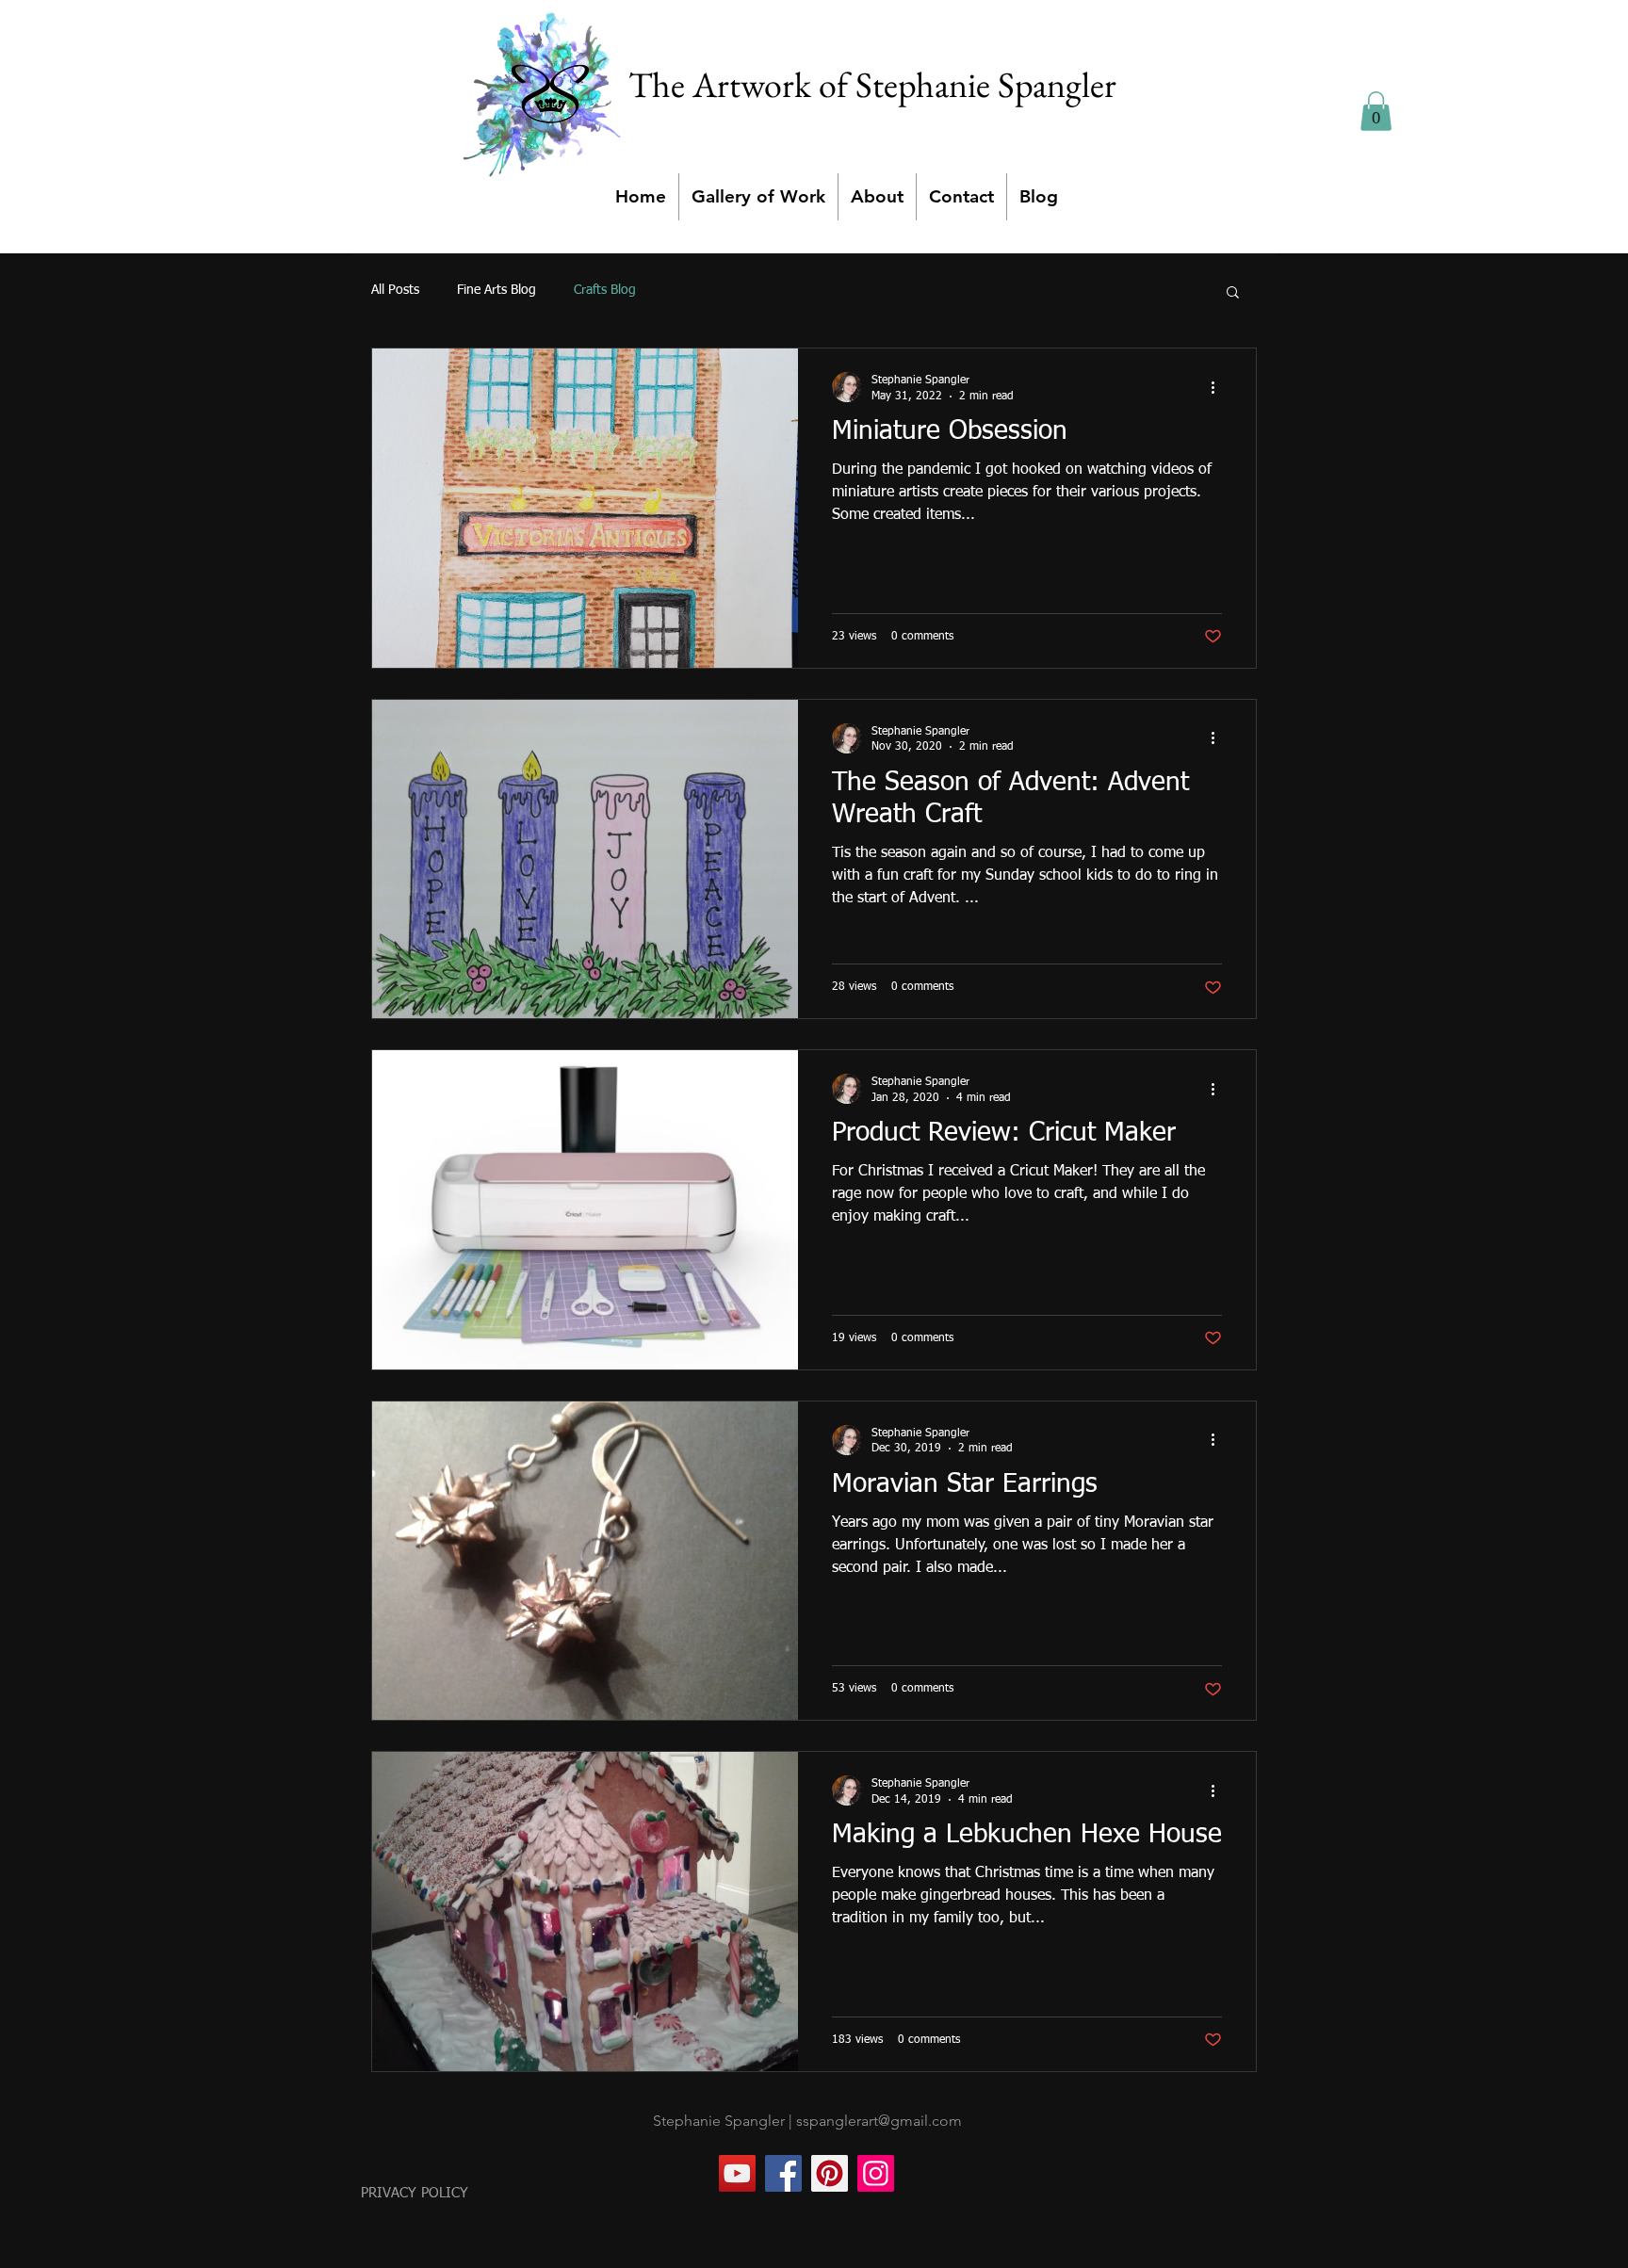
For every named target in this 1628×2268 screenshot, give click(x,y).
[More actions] (1219, 387)
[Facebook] (783, 2173)
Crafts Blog (605, 290)
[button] (1376, 111)
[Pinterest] (830, 2173)
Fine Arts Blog (497, 290)
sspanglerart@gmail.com (879, 2121)
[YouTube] (737, 2173)
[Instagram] (876, 2173)
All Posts (395, 290)
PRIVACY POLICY (415, 2193)
